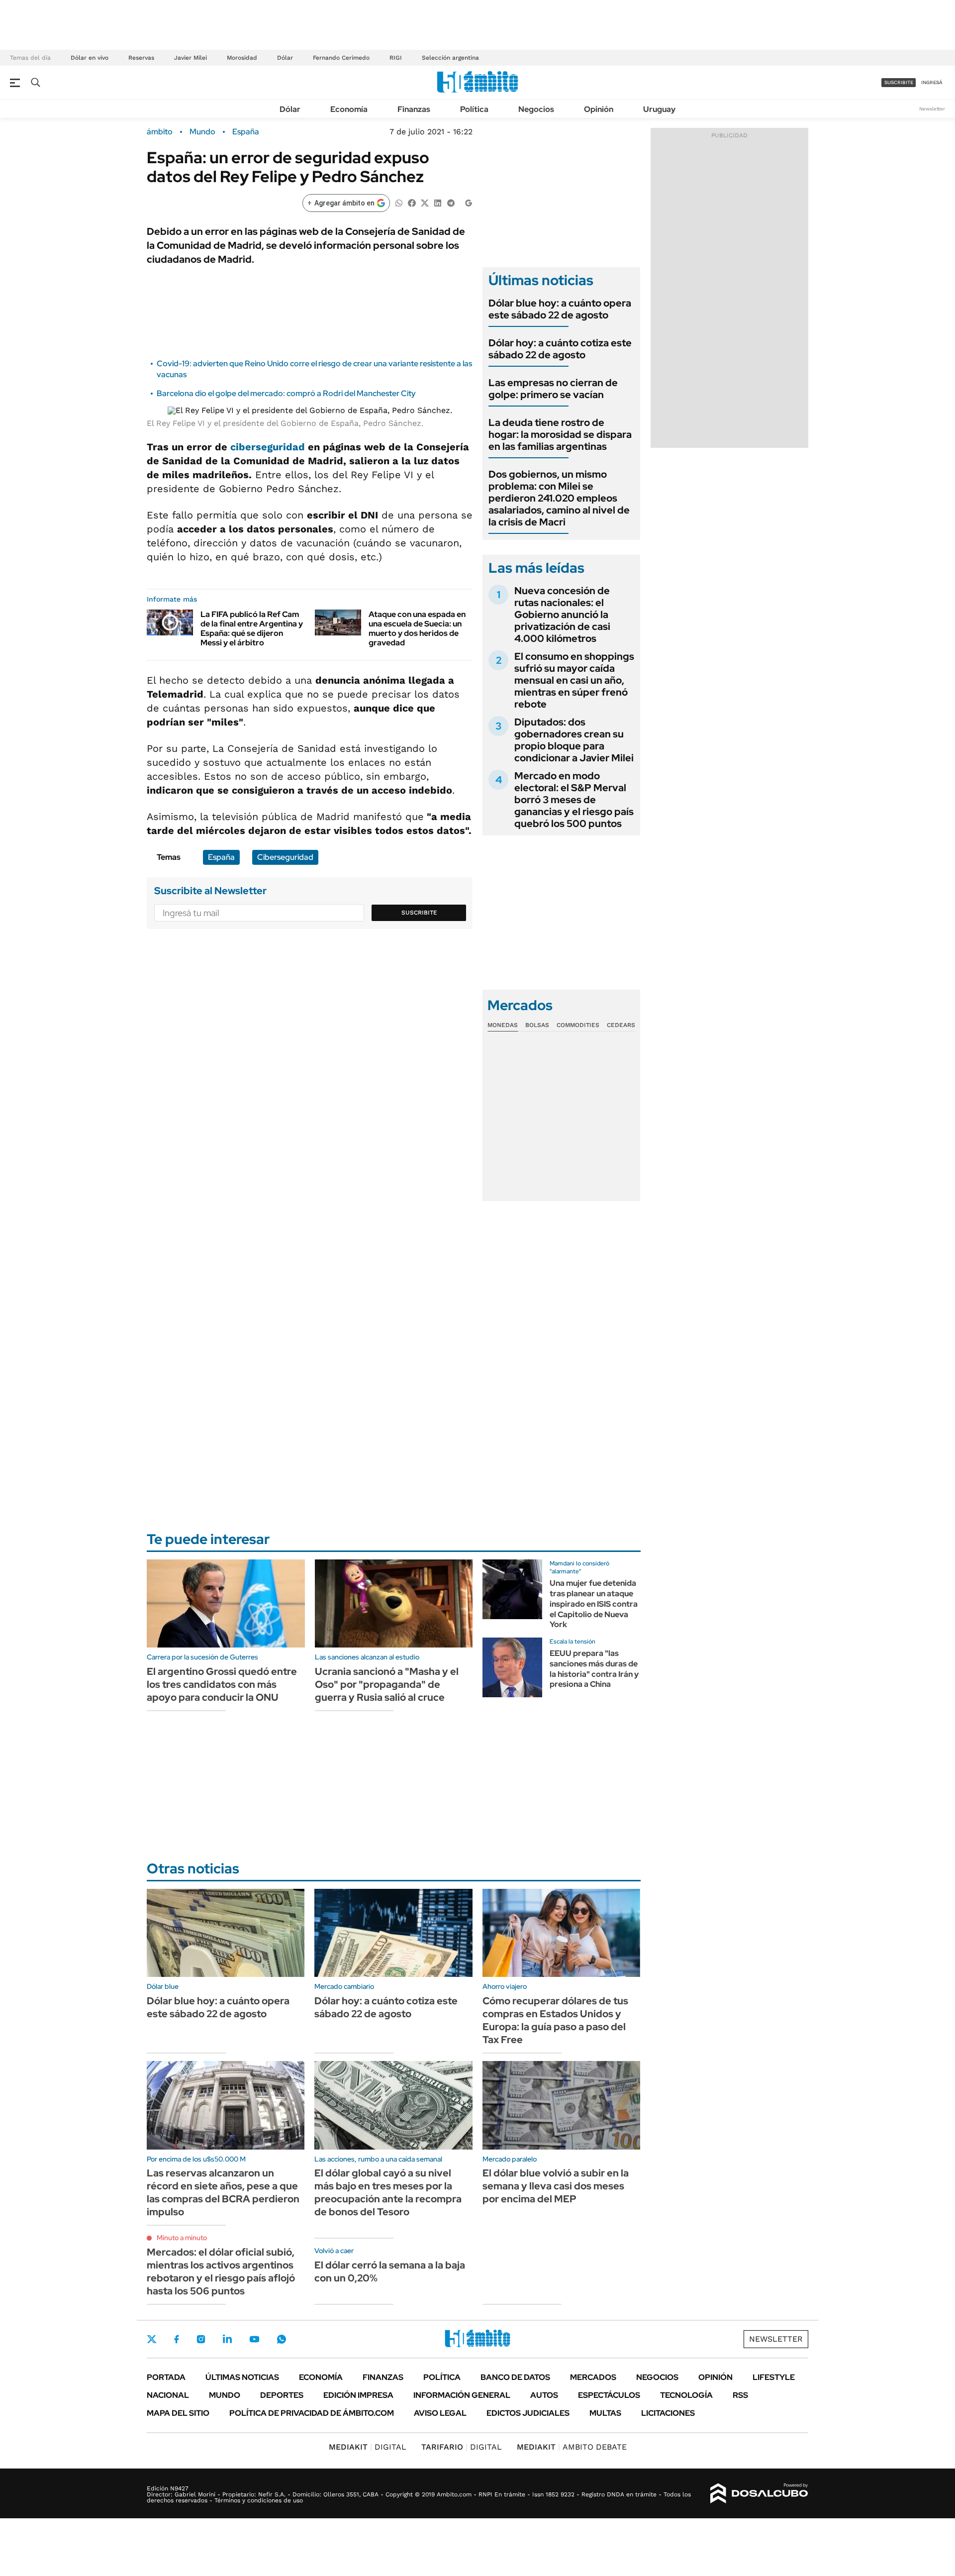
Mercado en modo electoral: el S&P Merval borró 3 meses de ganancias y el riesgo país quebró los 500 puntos (574, 800)
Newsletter (932, 109)
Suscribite (419, 913)
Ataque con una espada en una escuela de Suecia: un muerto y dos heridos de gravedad (417, 629)
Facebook (177, 2339)
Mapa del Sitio (178, 2413)
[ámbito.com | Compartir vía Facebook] (412, 202)
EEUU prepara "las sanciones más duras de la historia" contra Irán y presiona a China (594, 1669)
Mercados (593, 2377)
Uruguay (659, 109)
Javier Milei (191, 58)
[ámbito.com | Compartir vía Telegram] (451, 202)
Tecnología (686, 2395)
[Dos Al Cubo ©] (759, 2493)
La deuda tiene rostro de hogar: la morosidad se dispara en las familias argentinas (560, 434)
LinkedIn (227, 2339)
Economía (349, 109)
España (246, 132)
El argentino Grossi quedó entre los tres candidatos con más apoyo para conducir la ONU (222, 1684)
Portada (166, 2377)
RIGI (396, 58)
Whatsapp (282, 2339)
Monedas (503, 1025)
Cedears (621, 1025)
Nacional (168, 2395)
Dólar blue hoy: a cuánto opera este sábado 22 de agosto (560, 309)
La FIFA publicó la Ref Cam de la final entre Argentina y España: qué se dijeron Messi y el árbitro (252, 629)
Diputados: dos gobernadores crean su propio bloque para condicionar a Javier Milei (574, 740)
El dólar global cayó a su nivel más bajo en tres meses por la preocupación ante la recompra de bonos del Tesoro (388, 2192)
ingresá (932, 82)
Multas (605, 2413)
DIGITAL (368, 2447)
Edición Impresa (358, 2395)
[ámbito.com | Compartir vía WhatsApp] (399, 202)
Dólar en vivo (90, 58)
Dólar (285, 58)
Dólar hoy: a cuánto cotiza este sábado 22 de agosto (560, 349)
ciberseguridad (268, 447)
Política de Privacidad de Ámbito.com (312, 2413)
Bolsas (537, 1025)
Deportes (282, 2395)
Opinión (599, 109)
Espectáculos (609, 2395)
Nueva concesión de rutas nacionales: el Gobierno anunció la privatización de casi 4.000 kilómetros (562, 615)
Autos (544, 2395)
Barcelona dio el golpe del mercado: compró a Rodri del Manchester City (286, 393)
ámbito (160, 132)
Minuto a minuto (182, 2238)
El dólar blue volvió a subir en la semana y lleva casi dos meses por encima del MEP (556, 2186)
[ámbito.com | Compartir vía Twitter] (425, 202)
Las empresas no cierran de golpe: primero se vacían (553, 389)
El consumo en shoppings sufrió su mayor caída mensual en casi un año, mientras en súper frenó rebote (574, 680)
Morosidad (242, 58)
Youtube (254, 2339)
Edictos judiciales (528, 2413)
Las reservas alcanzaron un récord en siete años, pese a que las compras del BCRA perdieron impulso (223, 2192)
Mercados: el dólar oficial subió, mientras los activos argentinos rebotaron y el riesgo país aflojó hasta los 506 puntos (221, 2271)
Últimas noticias (242, 2377)
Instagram (201, 2339)
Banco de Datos (515, 2377)
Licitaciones (668, 2413)
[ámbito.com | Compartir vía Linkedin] (438, 202)
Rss (740, 2395)
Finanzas (414, 109)
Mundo (202, 132)
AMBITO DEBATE (572, 2447)
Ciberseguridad (285, 857)
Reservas (141, 58)
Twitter (152, 2339)
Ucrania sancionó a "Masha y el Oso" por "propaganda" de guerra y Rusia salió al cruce (387, 1684)
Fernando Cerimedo (341, 58)
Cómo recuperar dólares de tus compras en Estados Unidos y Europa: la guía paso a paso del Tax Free (555, 2020)
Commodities (578, 1025)
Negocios (536, 109)
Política (474, 109)
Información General (462, 2395)
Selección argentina (450, 58)
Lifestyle (774, 2377)
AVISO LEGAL (440, 2413)
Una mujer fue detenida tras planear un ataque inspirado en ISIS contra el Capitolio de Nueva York (594, 1604)
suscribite (899, 82)
